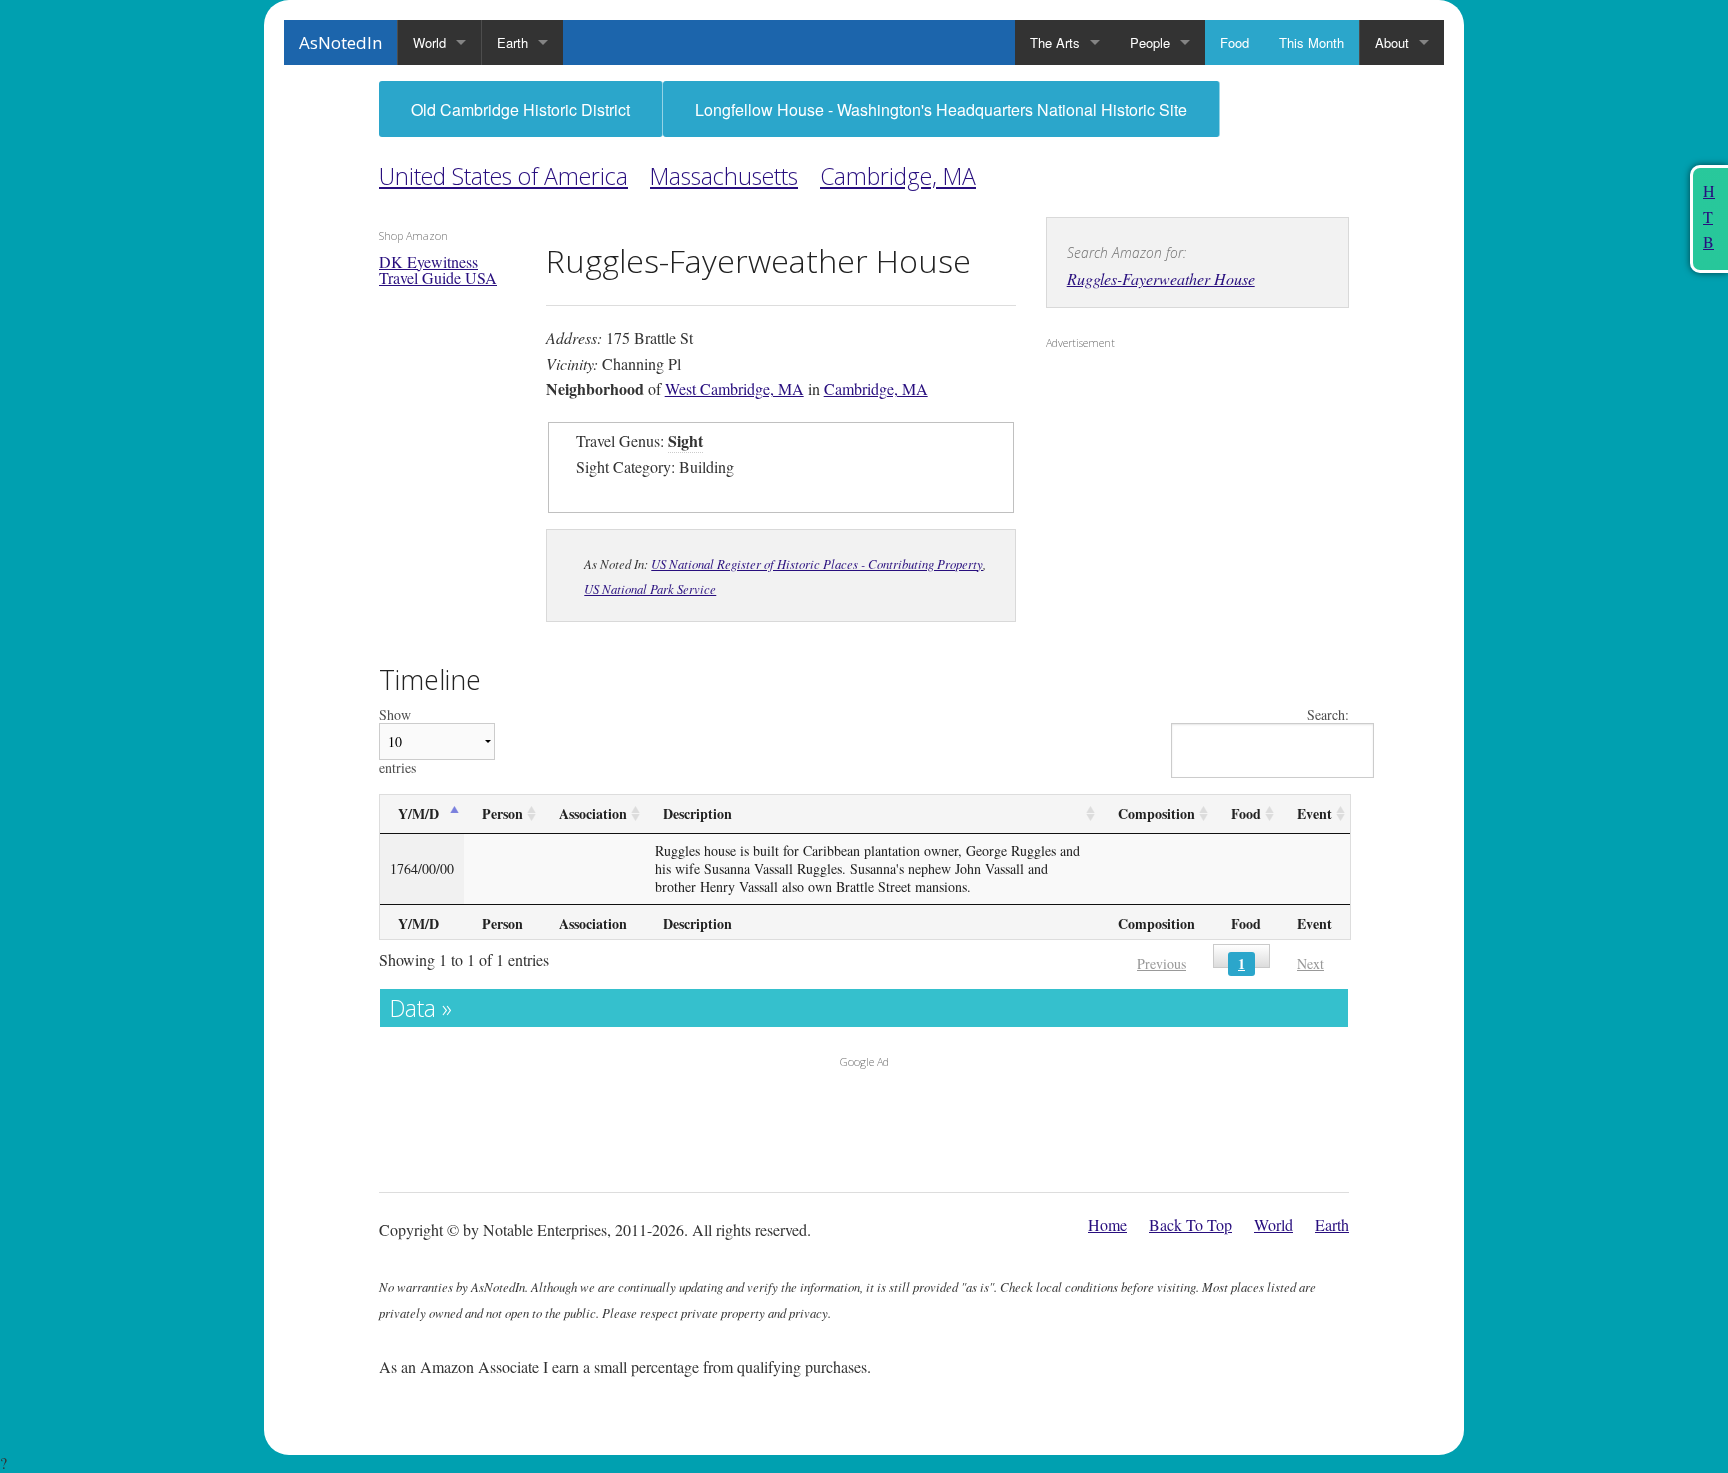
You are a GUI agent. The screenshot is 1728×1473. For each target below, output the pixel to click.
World (429, 42)
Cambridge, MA (898, 176)
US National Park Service (650, 588)
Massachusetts (724, 176)
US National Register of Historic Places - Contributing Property (817, 563)
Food (1234, 42)
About (1392, 42)
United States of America (503, 176)
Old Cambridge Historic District (520, 109)
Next (1310, 963)
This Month (1311, 42)
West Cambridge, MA (734, 388)
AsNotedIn (340, 42)
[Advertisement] (1171, 487)
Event (1314, 813)
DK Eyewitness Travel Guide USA (438, 269)
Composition (1156, 813)
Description (697, 813)
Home (1107, 1224)
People (1150, 42)
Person (502, 813)
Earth (512, 42)
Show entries (397, 741)
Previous (1161, 963)
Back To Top (1190, 1224)
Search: (1328, 715)
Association (593, 813)
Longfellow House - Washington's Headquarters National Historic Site (941, 109)
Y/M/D (418, 813)
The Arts (1055, 42)
